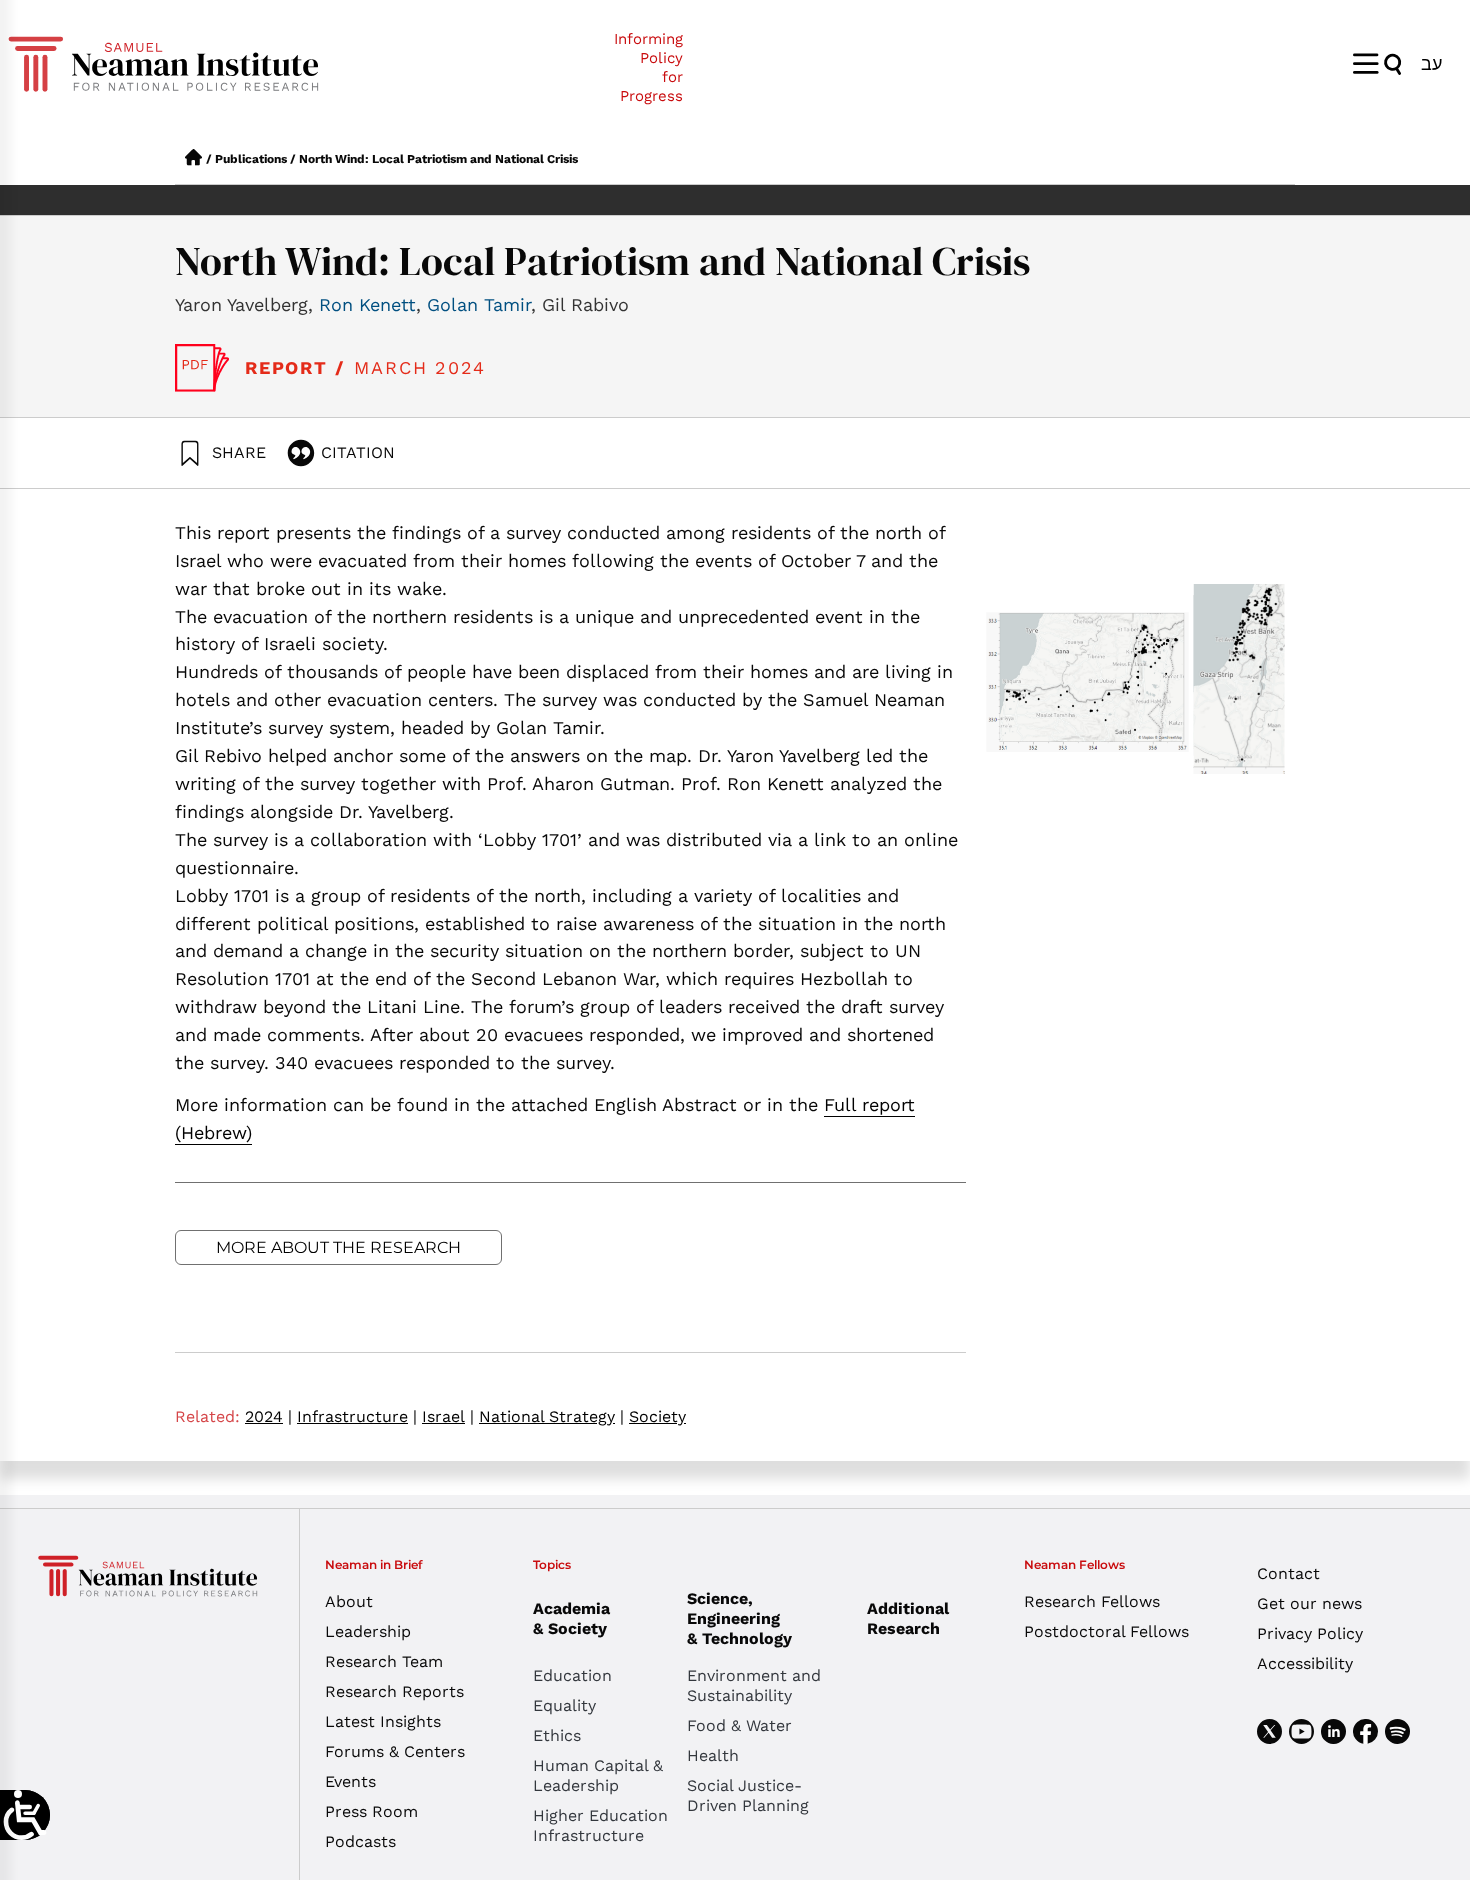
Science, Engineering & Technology (739, 1618)
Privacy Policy (1310, 1633)
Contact (1288, 1573)
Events (350, 1781)
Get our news (1309, 1603)
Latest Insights (383, 1721)
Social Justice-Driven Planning (748, 1795)
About (349, 1601)
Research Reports (394, 1691)
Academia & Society (571, 1618)
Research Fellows (1092, 1601)
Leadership (368, 1631)
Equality (564, 1705)
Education (572, 1675)
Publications (251, 159)
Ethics (557, 1735)
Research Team (384, 1661)
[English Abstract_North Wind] (202, 368)
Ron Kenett (367, 304)
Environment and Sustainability (754, 1685)
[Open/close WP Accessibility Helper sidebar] (25, 1815)
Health (713, 1755)
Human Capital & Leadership (598, 1775)
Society (657, 1416)
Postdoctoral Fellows (1106, 1631)
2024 (268, 1416)
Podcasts (360, 1841)
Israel (448, 1416)
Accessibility (1305, 1663)
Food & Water (739, 1725)
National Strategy (551, 1416)
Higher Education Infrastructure (600, 1825)
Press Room (371, 1811)
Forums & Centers (395, 1751)
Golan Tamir (479, 304)
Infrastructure (357, 1416)
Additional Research (908, 1618)
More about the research (338, 1247)
